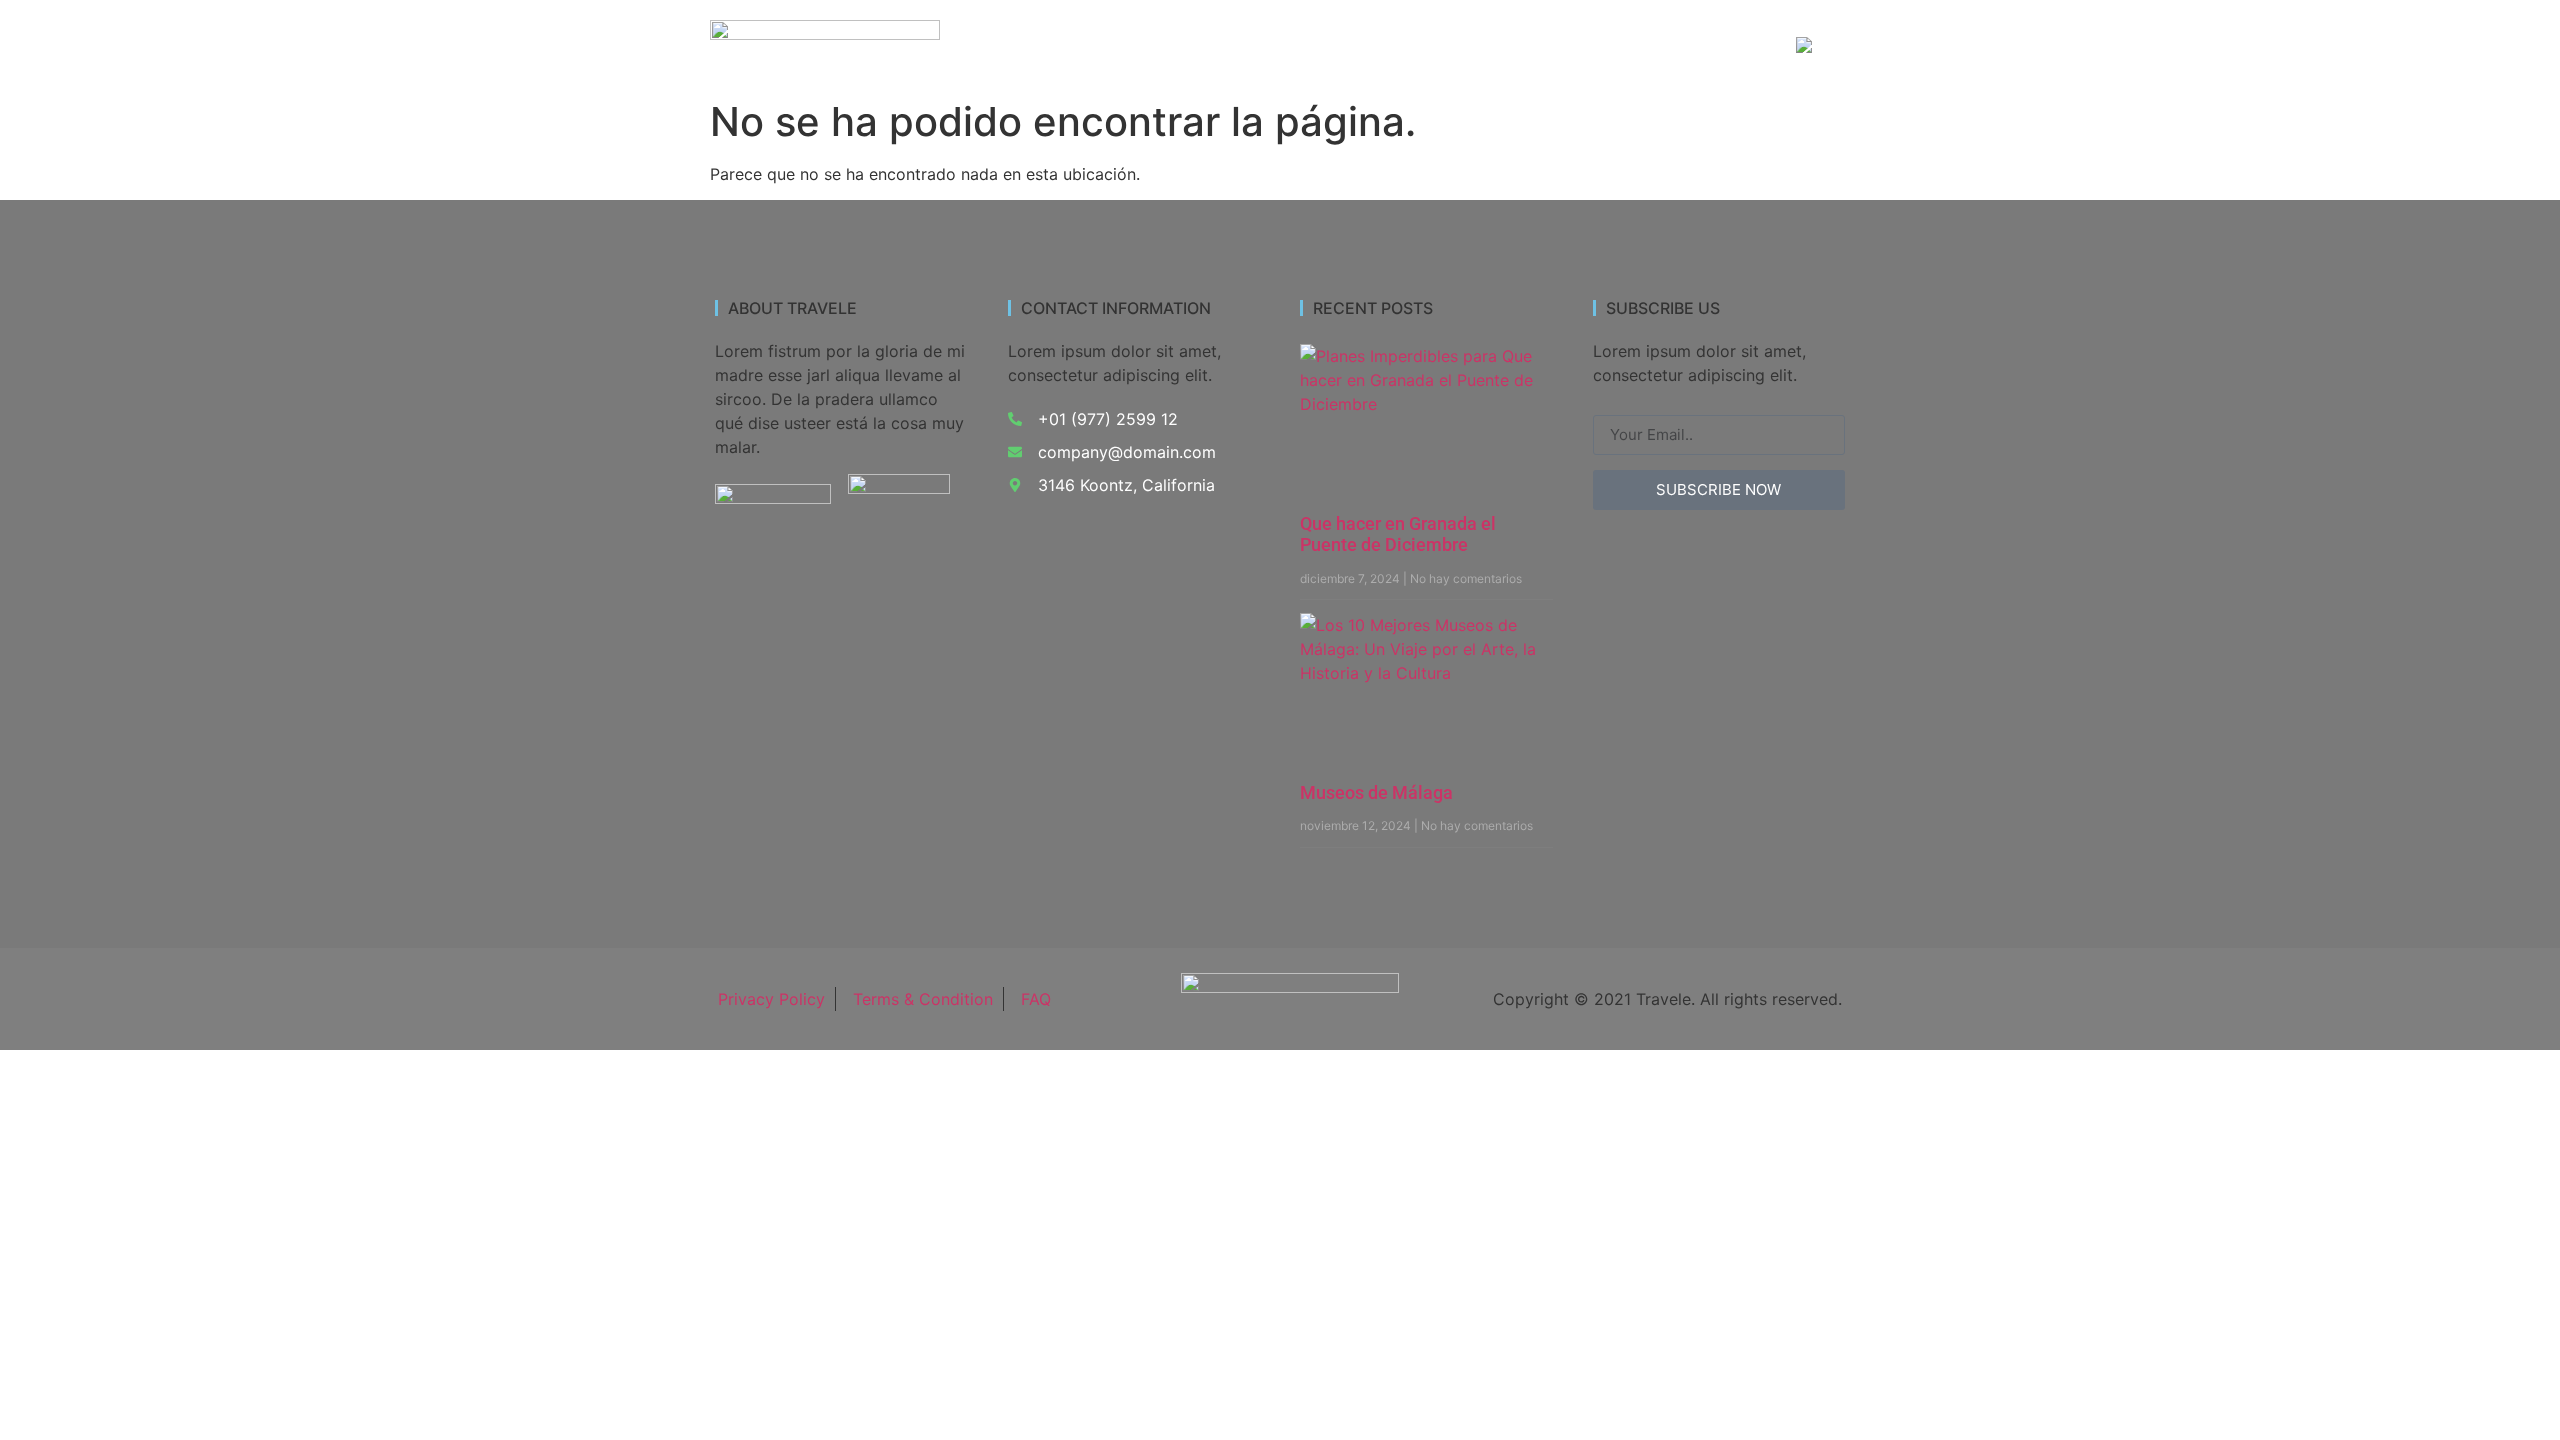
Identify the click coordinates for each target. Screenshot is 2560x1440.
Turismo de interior (1189, 46)
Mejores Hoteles (1561, 46)
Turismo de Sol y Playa (1380, 46)
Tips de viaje (1705, 46)
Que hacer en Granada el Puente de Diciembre (1398, 534)
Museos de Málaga (1376, 792)
